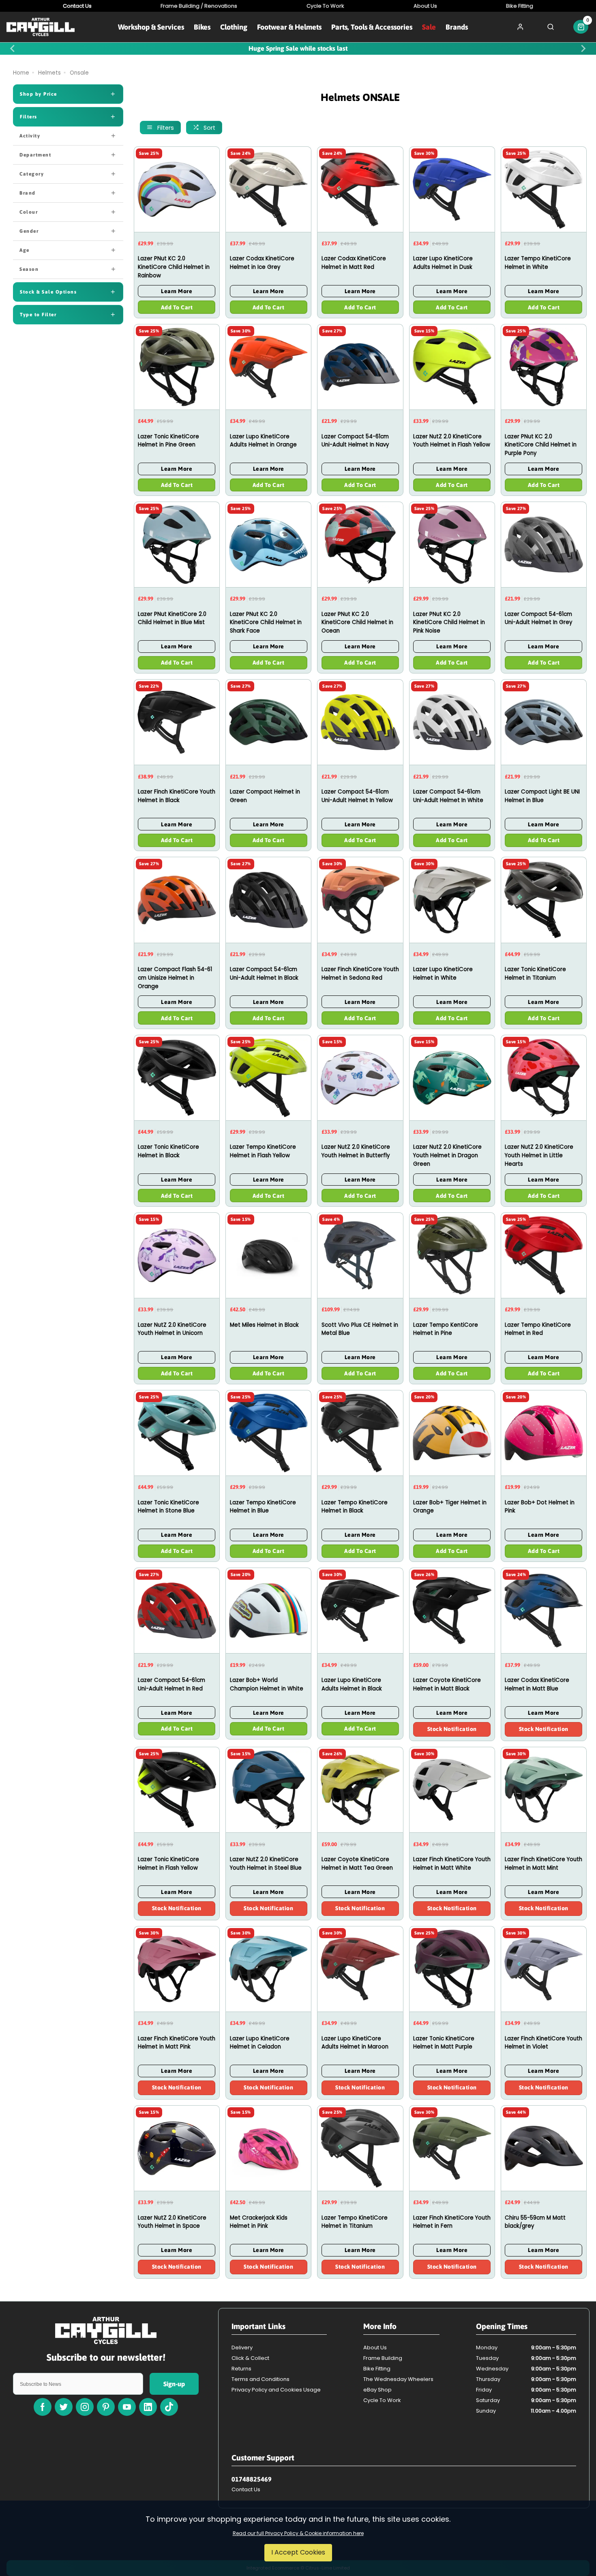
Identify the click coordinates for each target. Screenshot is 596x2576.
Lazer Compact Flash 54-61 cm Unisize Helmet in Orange (175, 978)
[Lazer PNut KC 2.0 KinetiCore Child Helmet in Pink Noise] (452, 544)
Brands (457, 27)
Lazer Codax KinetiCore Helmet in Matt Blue (537, 1684)
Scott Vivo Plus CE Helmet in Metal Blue (360, 1329)
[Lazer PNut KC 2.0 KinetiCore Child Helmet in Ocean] (360, 544)
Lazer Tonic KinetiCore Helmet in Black (168, 1151)
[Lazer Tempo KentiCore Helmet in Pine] (452, 1255)
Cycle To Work (382, 2400)
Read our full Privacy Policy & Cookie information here (298, 2533)
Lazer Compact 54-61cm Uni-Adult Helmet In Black (264, 974)
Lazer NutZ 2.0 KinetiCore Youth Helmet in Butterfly (356, 1151)
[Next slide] (583, 49)
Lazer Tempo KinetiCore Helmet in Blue (263, 1507)
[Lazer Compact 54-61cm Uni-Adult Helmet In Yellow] (360, 722)
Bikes (202, 27)
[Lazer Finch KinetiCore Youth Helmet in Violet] (544, 1969)
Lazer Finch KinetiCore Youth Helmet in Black (177, 796)
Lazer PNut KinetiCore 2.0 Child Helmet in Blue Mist (172, 618)
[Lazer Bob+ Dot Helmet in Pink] (544, 1433)
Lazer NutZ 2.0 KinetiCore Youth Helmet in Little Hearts (539, 1155)
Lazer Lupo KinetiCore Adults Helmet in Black (352, 1684)
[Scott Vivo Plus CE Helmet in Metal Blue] (360, 1255)
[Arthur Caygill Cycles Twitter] (64, 2407)
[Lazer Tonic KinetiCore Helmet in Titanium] (544, 900)
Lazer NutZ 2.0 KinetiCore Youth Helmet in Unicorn (172, 1329)
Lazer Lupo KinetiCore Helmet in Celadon (260, 2043)
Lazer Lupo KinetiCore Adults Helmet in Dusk (443, 263)
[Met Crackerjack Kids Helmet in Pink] (268, 2148)
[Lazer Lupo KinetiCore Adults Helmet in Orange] (268, 367)
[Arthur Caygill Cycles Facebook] (43, 2407)
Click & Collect (250, 2358)
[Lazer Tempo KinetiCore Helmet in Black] (360, 1433)
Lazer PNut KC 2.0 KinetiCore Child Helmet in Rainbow (174, 267)
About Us (375, 2348)
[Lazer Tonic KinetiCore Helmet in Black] (177, 1078)
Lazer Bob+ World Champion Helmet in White (267, 1684)
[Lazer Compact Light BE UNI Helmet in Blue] (544, 722)
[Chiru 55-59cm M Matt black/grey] (544, 2148)
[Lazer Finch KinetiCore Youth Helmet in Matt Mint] (544, 1790)
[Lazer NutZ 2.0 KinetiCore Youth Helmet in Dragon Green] (452, 1078)
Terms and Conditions (260, 2379)
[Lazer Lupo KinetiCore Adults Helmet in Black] (360, 1610)
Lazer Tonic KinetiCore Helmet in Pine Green (168, 441)
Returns (241, 2369)
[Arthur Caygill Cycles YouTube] (127, 2407)
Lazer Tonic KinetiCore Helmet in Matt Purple (444, 2043)
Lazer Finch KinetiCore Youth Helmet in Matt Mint (543, 1864)
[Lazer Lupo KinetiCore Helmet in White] (452, 900)
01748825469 (252, 2479)
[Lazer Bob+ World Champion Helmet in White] (268, 1610)
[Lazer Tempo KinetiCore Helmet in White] (544, 189)
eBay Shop (377, 2390)
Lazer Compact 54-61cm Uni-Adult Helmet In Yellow (357, 796)
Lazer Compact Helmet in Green (265, 796)
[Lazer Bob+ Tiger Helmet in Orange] (452, 1433)
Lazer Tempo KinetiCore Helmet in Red (538, 1329)
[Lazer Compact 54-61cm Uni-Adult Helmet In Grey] (544, 544)
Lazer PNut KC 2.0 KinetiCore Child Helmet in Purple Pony (541, 445)
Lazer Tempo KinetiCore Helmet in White (538, 263)
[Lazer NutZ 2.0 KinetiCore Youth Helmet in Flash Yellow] (452, 367)
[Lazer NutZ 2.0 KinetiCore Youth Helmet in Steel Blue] (268, 1790)
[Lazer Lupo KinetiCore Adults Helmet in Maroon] (360, 1969)
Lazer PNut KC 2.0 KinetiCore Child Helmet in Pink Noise (449, 622)
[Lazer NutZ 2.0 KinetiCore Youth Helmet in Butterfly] (360, 1078)
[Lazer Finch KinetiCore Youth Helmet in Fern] (452, 2148)
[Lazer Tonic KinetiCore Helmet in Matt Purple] (452, 1969)
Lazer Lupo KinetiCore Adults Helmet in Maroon (355, 2043)
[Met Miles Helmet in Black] (268, 1255)
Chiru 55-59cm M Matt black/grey (535, 2222)
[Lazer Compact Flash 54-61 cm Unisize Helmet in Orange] (177, 900)
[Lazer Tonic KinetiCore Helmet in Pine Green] (177, 367)
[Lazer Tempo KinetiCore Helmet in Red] (544, 1255)
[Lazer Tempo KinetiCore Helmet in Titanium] (360, 2148)
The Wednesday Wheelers (398, 2379)
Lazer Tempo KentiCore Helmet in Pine (446, 1329)
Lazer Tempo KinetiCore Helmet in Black (355, 1507)
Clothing (234, 27)
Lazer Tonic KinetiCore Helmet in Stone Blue (168, 1507)
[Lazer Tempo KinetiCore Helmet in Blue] (268, 1433)
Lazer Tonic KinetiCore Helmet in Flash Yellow (168, 1864)
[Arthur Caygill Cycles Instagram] (85, 2407)
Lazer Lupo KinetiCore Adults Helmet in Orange (263, 441)
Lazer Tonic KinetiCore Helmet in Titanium (535, 974)
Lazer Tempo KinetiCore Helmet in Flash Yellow (263, 1151)
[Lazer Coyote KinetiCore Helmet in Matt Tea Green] (360, 1790)
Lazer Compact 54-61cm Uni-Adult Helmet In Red (172, 1684)
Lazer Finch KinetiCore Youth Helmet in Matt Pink (177, 2043)
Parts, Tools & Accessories (372, 27)
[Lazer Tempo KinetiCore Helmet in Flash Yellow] (268, 1078)
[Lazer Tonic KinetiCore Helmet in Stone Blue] (177, 1433)
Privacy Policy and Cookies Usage (276, 2390)
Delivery (242, 2348)
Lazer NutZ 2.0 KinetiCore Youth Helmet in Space (172, 2222)
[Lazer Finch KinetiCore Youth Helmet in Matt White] (452, 1790)
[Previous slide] (13, 49)
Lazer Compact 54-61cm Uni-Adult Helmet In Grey (539, 618)
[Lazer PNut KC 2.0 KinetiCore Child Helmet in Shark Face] (268, 544)
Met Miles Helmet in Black (264, 1325)
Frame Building (383, 2358)
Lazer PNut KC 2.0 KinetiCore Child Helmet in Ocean (357, 622)
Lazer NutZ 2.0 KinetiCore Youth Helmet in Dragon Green (447, 1155)
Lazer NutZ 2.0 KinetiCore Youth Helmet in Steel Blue (266, 1864)
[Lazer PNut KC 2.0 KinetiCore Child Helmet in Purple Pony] (544, 367)
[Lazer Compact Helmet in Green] (268, 722)
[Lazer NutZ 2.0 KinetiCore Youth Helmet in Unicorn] (177, 1255)
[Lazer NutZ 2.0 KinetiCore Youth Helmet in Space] (177, 2148)
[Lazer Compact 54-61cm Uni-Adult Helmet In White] (452, 722)
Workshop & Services (151, 27)
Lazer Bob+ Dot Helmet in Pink (540, 1507)
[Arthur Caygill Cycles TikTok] (169, 2407)
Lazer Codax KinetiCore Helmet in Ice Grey (262, 263)
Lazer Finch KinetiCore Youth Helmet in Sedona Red (360, 974)
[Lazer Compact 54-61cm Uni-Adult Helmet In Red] (177, 1610)
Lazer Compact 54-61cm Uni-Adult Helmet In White (448, 796)
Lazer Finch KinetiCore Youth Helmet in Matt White (452, 1864)
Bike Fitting (377, 2369)
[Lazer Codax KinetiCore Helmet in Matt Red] (360, 189)
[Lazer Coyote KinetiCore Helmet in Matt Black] (452, 1610)
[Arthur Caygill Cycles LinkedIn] (148, 2407)
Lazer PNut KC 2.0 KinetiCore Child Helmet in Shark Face (266, 622)
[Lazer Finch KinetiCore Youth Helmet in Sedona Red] (360, 900)
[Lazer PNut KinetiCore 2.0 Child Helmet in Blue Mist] (177, 544)
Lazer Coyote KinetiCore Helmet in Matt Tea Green (357, 1864)
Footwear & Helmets (289, 27)
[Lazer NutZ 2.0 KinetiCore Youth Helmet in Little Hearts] (544, 1078)
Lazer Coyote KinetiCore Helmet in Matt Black (447, 1684)
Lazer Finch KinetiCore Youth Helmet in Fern (452, 2222)
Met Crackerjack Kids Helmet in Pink (259, 2222)
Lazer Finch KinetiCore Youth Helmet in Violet (543, 2043)
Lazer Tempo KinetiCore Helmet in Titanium (355, 2222)
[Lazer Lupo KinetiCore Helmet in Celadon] (268, 1969)
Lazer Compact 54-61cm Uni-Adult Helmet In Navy (355, 441)
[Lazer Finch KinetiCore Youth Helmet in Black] (177, 722)
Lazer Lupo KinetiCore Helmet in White (443, 974)
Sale (429, 27)
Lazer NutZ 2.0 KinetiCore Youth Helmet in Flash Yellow (452, 441)
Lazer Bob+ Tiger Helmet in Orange (450, 1507)
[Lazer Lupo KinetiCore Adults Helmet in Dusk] (452, 189)
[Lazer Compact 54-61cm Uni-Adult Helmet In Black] (268, 900)
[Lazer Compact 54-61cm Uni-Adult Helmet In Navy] (360, 367)
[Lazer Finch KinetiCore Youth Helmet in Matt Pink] (177, 1969)
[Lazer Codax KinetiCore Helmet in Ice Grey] (268, 189)
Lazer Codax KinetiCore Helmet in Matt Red (354, 263)
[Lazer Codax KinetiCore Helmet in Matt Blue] (544, 1610)
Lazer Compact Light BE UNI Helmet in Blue (542, 796)
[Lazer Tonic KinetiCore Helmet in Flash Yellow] (177, 1790)
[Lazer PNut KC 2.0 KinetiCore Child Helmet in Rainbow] (177, 189)
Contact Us (246, 2489)
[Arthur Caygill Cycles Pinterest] (106, 2407)
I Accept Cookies (298, 2552)
